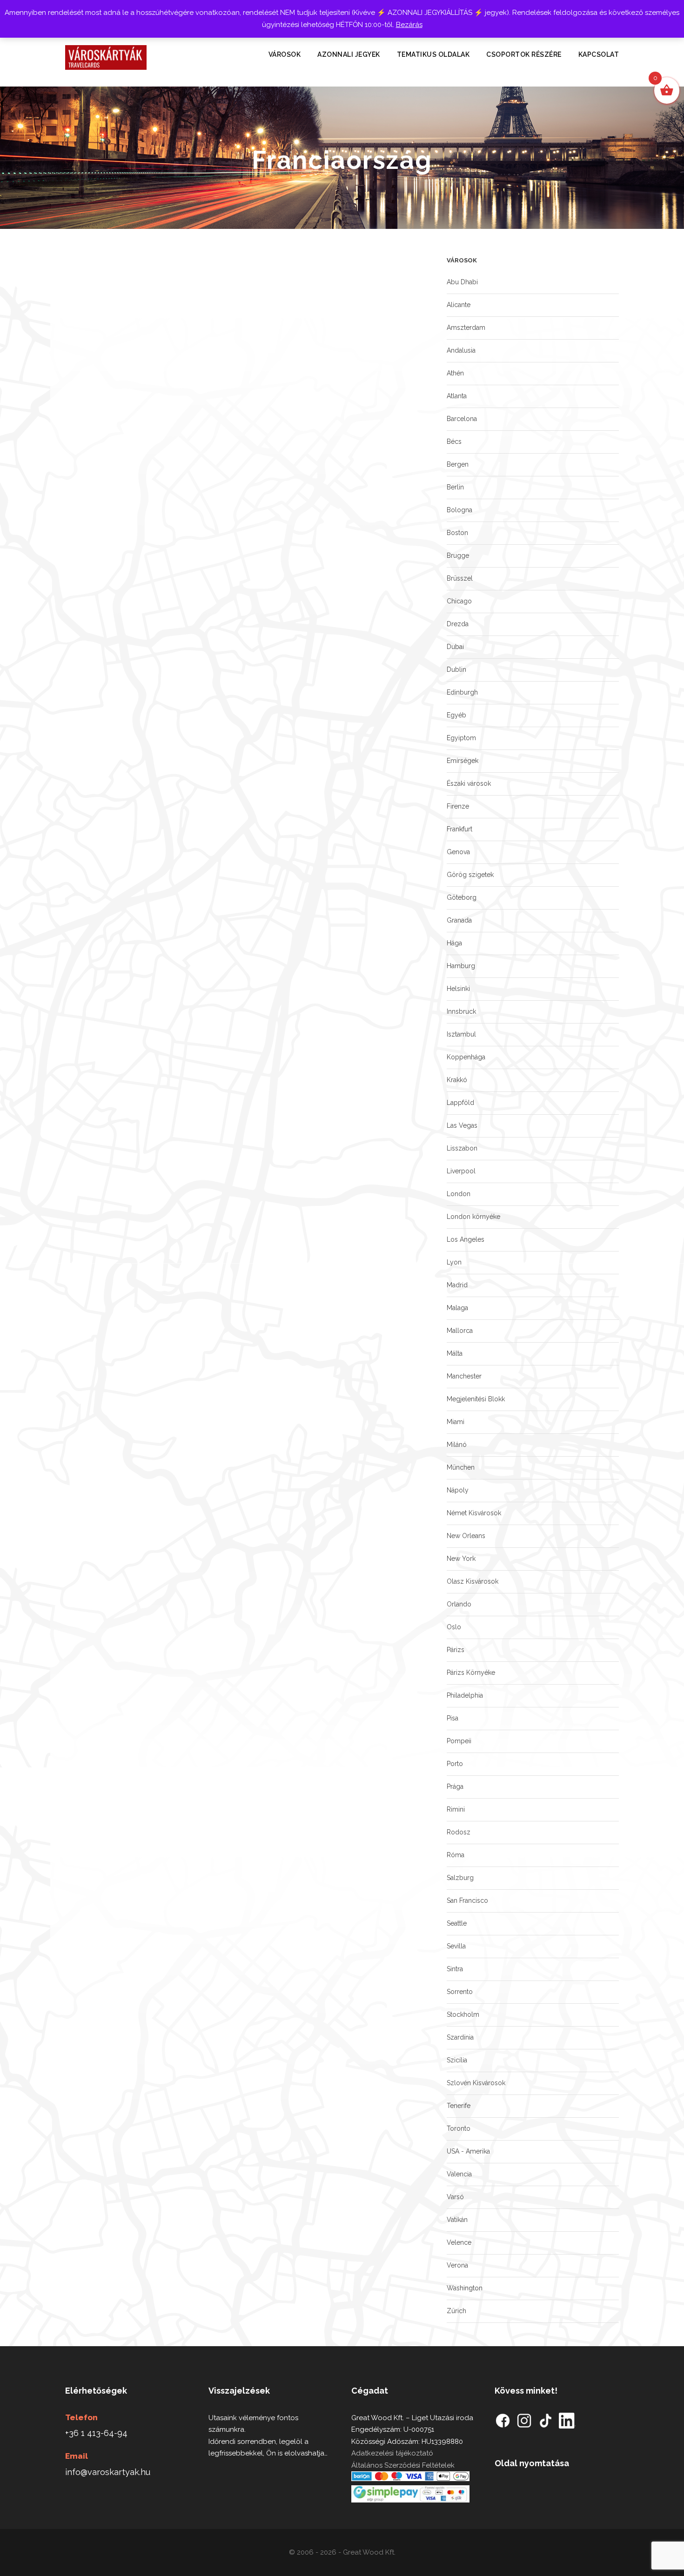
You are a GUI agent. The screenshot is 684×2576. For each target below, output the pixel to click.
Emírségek (463, 761)
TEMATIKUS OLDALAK (433, 54)
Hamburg (461, 966)
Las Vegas (462, 1125)
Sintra (455, 1969)
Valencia (459, 2174)
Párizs (456, 1650)
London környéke (473, 1217)
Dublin (456, 669)
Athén (455, 373)
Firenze (458, 806)
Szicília (457, 2060)
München (461, 1467)
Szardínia (460, 2037)
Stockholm (463, 2014)
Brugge (458, 555)
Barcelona (462, 419)
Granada (459, 920)
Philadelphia (465, 1695)
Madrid (457, 1285)
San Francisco (467, 1900)
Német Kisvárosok (474, 1513)
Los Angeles (466, 1239)
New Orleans (466, 1536)
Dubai (455, 647)
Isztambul (461, 1034)
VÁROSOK (285, 54)
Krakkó (457, 1080)
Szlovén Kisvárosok (476, 2083)
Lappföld (460, 1103)
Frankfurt (459, 829)
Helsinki (458, 989)
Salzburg (460, 1878)
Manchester (464, 1376)
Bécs (454, 442)
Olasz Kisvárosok (473, 1581)
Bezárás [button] (409, 25)
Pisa (453, 1718)
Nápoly (458, 1490)
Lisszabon (462, 1148)
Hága (454, 943)
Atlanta (457, 396)
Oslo (454, 1627)
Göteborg (462, 897)
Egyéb (456, 715)
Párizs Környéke (471, 1673)
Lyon (454, 1262)
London (459, 1194)
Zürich (456, 2311)
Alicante (459, 305)
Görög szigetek (470, 875)
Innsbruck (461, 1011)
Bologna (459, 510)
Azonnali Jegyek (349, 54)
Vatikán (457, 2220)
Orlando (459, 1604)
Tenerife (459, 2106)
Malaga (457, 1308)
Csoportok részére (524, 54)
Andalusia (461, 350)
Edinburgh (462, 692)
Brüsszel (460, 578)
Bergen (458, 464)
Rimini (456, 1809)
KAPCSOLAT (599, 54)
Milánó (457, 1445)
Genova (458, 852)
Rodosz (459, 1832)
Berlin (455, 487)
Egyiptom (461, 738)
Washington (465, 2288)
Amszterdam (466, 328)
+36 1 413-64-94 (96, 2433)
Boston (457, 533)
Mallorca (460, 1331)
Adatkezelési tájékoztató (392, 2453)
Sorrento (460, 1992)
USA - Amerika (468, 2151)
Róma (456, 1855)
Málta (455, 1353)
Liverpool (461, 1171)
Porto (455, 1764)
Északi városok (469, 783)
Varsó (455, 2197)
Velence (459, 2242)
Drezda (458, 624)
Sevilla (456, 1946)
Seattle (457, 1923)
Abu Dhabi (462, 282)
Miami (456, 1422)
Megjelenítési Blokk (476, 1399)
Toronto (459, 2128)
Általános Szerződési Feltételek (403, 2465)
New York (461, 1559)
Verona (457, 2265)
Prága (455, 1786)
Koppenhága (466, 1057)
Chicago (459, 601)
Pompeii (459, 1741)
